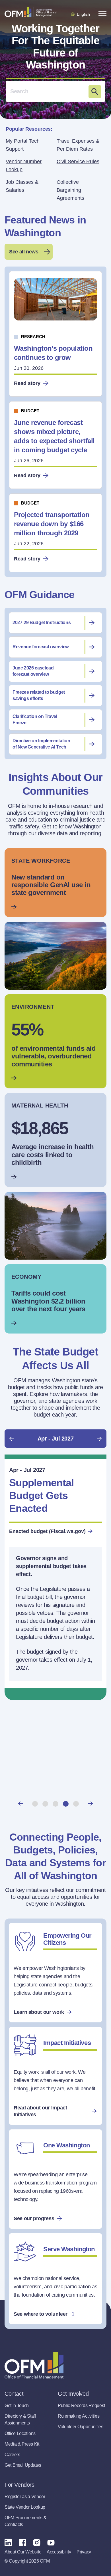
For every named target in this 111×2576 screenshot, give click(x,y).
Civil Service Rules (78, 162)
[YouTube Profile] (51, 2542)
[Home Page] (34, 2366)
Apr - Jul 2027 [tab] (55, 1439)
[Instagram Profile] (37, 2542)
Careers (12, 2455)
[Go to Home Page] (31, 12)
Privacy (84, 2552)
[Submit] (95, 92)
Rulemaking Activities (79, 2416)
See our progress (34, 2218)
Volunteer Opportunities (81, 2427)
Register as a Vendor (25, 2497)
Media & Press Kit (22, 2444)
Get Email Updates (23, 2465)
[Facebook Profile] (22, 2542)
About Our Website (23, 2552)
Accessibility (59, 2552)
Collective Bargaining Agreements (70, 190)
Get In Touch (17, 2405)
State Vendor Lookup (25, 2507)
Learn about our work (39, 2012)
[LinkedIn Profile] (8, 2542)
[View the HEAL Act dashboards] (55, 1041)
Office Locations (20, 2433)
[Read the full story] (55, 883)
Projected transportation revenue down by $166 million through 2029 (52, 524)
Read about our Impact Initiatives (40, 2111)
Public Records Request (81, 2405)
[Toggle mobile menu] (102, 14)
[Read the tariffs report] (55, 1299)
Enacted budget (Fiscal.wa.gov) (47, 1531)
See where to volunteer (41, 2314)
